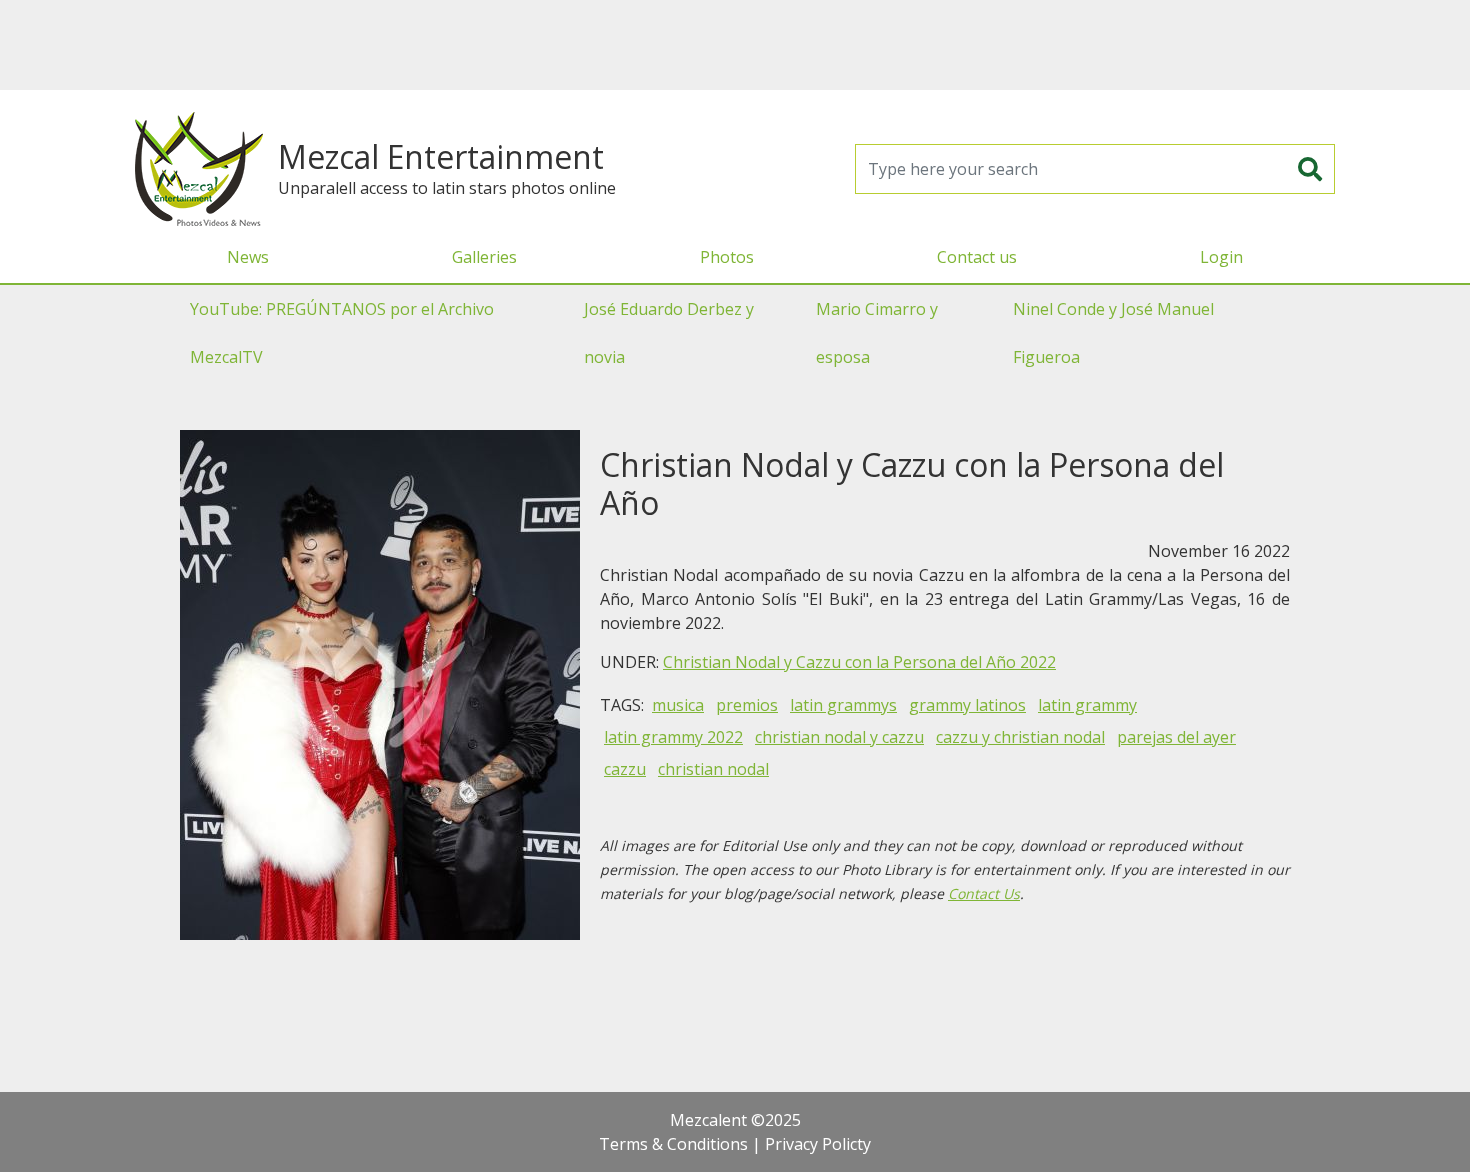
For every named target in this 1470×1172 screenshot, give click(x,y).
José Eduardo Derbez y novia (669, 333)
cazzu (625, 769)
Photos (727, 257)
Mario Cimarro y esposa (877, 333)
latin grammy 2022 (673, 737)
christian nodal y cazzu (839, 737)
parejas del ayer (1176, 737)
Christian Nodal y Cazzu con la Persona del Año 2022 (859, 662)
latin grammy (1087, 705)
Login (1221, 257)
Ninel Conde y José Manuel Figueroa (1113, 333)
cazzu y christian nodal (1020, 737)
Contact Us (984, 893)
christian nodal (713, 769)
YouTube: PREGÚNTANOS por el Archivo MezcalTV (342, 333)
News (248, 257)
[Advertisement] (735, 45)
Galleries (484, 257)
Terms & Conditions (673, 1144)
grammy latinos (967, 705)
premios (747, 705)
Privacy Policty (818, 1144)
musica (678, 705)
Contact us (977, 257)
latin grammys (843, 705)
